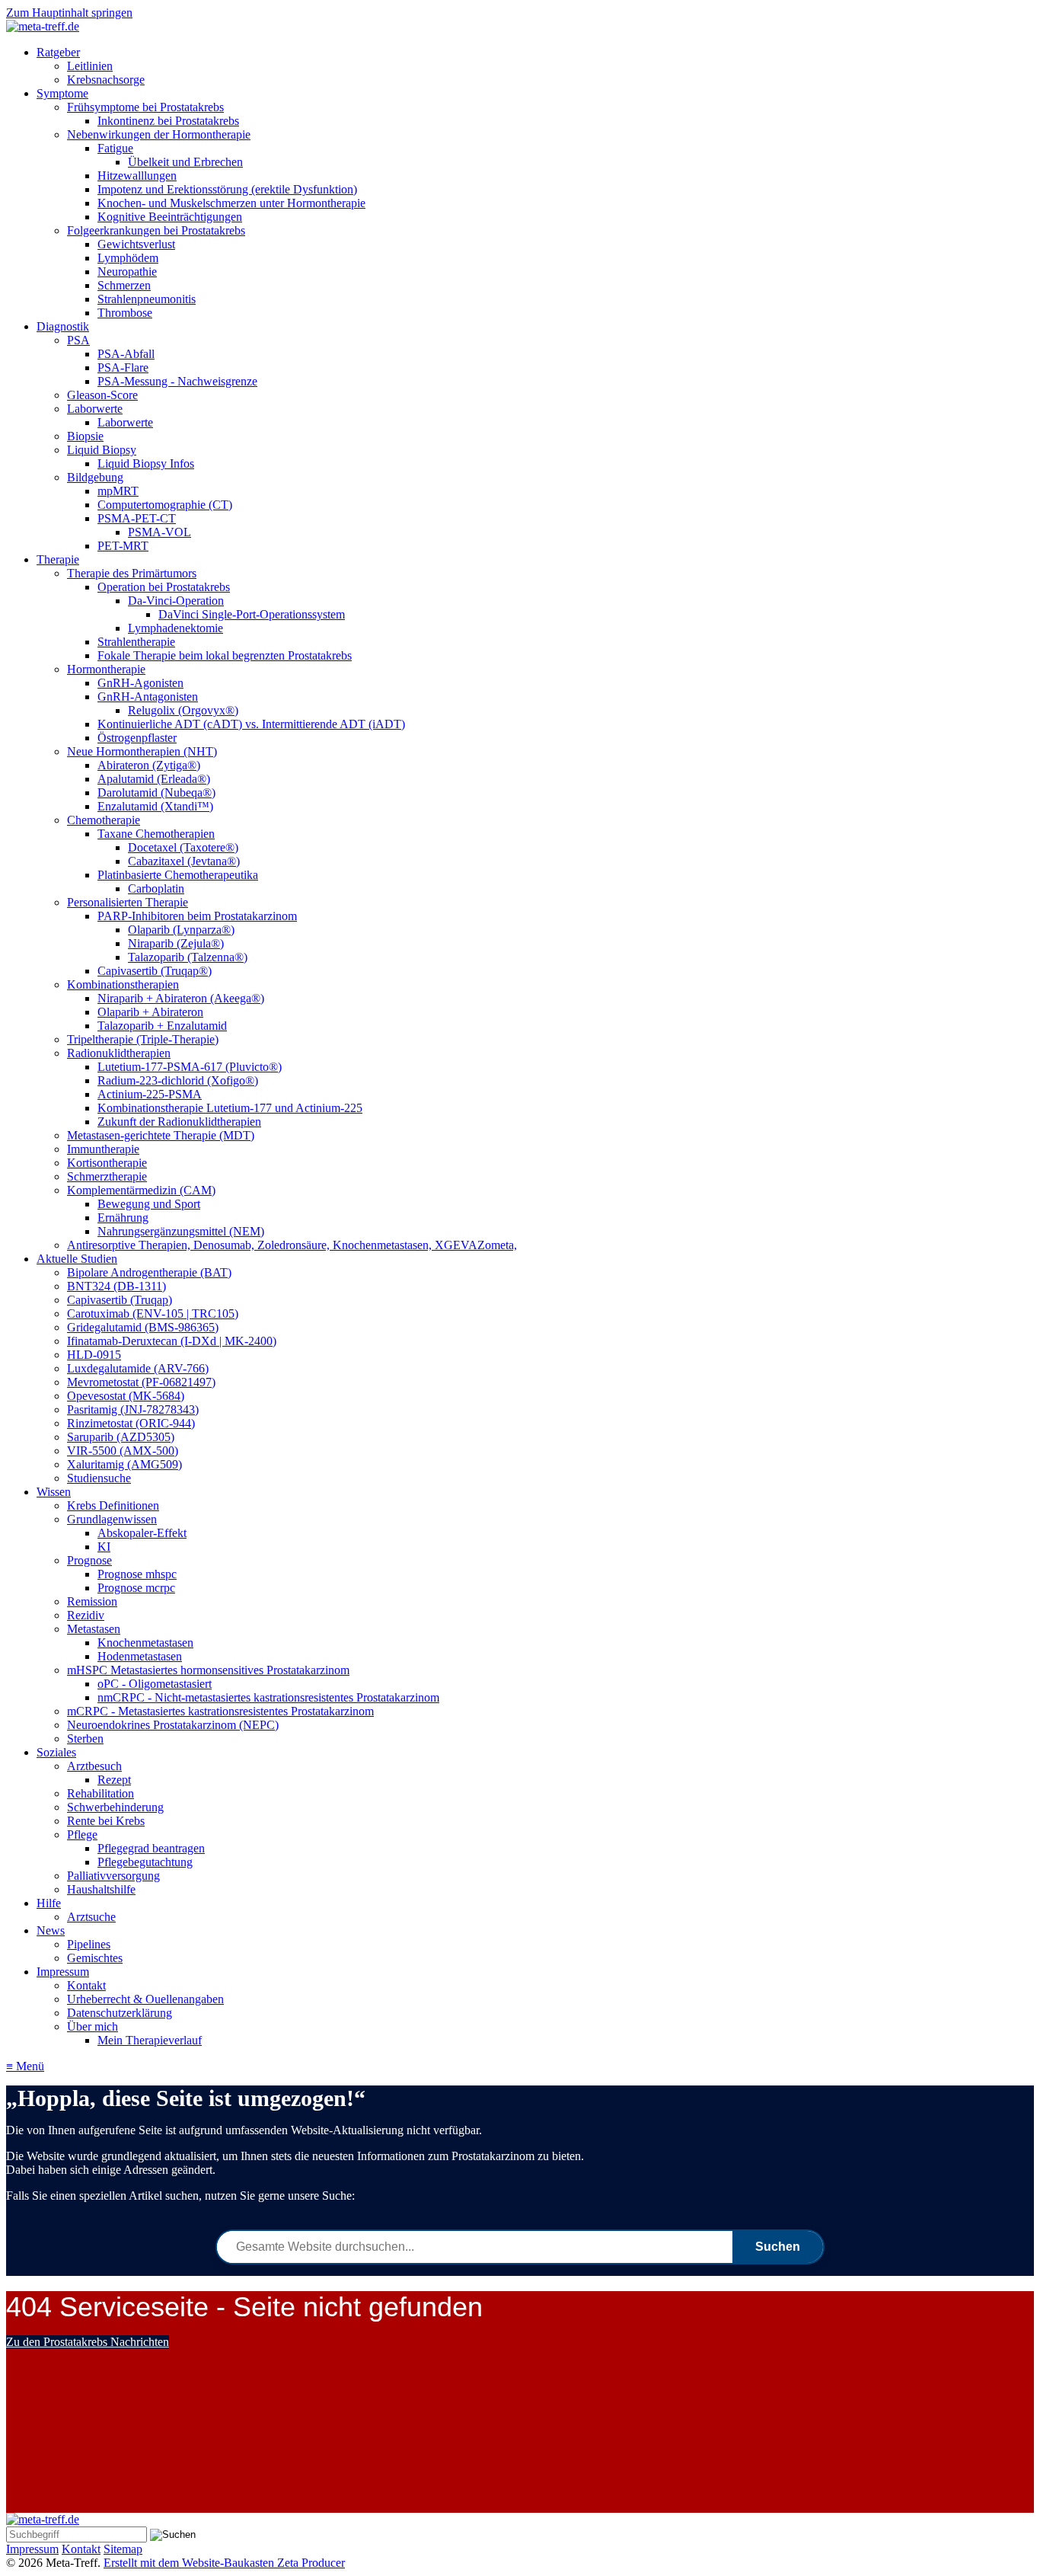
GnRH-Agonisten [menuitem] (140, 683)
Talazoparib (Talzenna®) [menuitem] (188, 957)
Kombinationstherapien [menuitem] (123, 984)
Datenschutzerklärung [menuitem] (120, 2013)
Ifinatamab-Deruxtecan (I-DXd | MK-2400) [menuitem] (172, 1341)
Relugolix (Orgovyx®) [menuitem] (183, 710)
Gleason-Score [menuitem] (102, 395)
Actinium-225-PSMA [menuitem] (150, 1094)
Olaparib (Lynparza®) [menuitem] (181, 930)
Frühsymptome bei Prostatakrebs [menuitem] (145, 107)
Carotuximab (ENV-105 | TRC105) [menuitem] (153, 1314)
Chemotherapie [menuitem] (104, 820)
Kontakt (81, 2549)
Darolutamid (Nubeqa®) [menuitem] (156, 793)
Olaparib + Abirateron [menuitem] (150, 1012)
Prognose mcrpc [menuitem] (136, 1588)
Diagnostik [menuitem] (63, 326)
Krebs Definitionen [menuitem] (113, 1505)
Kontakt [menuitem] (86, 1985)
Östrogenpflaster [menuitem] (137, 738)
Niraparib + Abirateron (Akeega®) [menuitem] (181, 998)
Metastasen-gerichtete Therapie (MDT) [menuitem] (161, 1135)
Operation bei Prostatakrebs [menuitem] (164, 587)
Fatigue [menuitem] (115, 148)
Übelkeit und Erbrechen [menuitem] (185, 162)
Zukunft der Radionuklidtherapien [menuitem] (179, 1122)
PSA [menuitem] (78, 340)
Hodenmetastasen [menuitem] (140, 1656)
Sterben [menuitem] (85, 1739)
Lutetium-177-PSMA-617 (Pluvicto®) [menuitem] (190, 1067)
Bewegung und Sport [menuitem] (149, 1204)
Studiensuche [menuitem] (99, 1478)
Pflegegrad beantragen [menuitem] (151, 1848)
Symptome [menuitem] (62, 93)
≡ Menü (25, 2066)
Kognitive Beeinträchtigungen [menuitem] (170, 217)
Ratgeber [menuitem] (58, 52)
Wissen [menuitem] (54, 1492)
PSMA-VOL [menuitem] (160, 532)
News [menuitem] (51, 1930)
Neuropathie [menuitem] (127, 272)
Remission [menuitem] (92, 1601)
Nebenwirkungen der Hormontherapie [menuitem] (159, 134)
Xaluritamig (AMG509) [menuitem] (124, 1464)
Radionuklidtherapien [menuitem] (119, 1053)
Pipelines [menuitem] (89, 1944)
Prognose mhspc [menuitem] (137, 1574)
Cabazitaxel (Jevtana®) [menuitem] (184, 861)
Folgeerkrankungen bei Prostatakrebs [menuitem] (156, 230)
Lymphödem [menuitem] (128, 258)
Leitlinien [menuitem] (90, 66)
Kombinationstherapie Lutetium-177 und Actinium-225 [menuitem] (230, 1108)
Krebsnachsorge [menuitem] (106, 80)
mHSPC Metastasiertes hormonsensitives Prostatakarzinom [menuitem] (208, 1670)
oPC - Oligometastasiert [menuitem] (155, 1684)
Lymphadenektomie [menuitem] (175, 628)
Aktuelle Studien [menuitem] (77, 1259)
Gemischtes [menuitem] (95, 1958)
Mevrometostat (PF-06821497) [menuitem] (141, 1382)
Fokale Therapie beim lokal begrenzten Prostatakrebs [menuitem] (225, 655)
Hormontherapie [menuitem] (106, 669)
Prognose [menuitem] (89, 1560)
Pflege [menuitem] (82, 1835)
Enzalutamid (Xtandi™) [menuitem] (155, 806)
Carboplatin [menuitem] (156, 888)
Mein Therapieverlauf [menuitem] (150, 2040)
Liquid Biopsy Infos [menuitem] (146, 463)
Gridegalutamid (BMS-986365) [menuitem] (143, 1327)
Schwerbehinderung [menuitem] (115, 1807)
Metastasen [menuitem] (94, 1629)
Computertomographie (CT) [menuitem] (165, 505)
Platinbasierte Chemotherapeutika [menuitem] (178, 875)
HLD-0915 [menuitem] (94, 1355)
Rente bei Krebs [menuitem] (106, 1821)
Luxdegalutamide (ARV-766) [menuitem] (138, 1368)
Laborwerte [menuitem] (95, 409)
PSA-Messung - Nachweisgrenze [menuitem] (177, 381)
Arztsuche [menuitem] (91, 1917)
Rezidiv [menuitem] (86, 1615)
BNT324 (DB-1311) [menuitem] (116, 1286)
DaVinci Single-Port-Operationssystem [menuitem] (252, 614)
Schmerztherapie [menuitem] (107, 1176)
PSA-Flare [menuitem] (123, 368)
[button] (88, 2342)
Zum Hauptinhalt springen (69, 13)
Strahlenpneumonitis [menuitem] (147, 299)
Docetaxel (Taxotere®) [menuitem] (183, 847)
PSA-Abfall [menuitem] (126, 354)
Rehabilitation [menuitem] (100, 1793)
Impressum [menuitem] (63, 1972)
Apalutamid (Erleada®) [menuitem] (154, 779)
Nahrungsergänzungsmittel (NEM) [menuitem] (181, 1231)
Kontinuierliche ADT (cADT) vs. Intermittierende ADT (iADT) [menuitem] (251, 724)
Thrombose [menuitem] (125, 313)
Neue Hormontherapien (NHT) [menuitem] (142, 751)
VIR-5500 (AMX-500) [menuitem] (123, 1451)
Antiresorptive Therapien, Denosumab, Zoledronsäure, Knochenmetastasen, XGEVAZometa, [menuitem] (292, 1245)
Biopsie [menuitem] (85, 436)
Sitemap (123, 2549)
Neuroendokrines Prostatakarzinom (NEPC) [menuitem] (173, 1725)
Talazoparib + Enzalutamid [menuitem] (162, 1026)
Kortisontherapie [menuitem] (107, 1163)
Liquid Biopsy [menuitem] (102, 450)
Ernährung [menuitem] (123, 1218)
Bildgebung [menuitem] (95, 477)
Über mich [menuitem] (93, 2026)
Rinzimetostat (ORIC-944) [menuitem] (131, 1423)
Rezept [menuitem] (114, 1780)
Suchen (778, 2247)
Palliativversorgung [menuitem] (113, 1876)
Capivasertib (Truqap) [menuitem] (120, 1300)
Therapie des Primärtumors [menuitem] (132, 573)
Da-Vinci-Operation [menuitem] (176, 601)
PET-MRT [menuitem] (123, 546)
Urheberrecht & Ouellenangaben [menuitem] (145, 1999)
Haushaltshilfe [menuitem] (101, 1889)
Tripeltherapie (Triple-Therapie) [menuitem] (143, 1039)
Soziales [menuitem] (56, 1752)
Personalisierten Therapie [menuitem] (128, 902)
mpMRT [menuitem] (118, 491)
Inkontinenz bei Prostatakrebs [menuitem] (168, 121)
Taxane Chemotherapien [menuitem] (156, 834)
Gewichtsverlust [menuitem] (136, 244)
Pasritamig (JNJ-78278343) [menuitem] (133, 1409)
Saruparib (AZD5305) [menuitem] (121, 1437)
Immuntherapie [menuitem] (103, 1149)
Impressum (32, 2549)
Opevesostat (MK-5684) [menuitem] (126, 1396)
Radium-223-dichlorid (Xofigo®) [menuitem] (178, 1080)
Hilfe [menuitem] (49, 1903)
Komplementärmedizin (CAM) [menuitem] (141, 1190)
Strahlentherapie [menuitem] (136, 642)
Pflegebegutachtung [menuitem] (145, 1862)
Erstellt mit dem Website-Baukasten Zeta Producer (224, 2563)
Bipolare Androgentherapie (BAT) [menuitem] (149, 1272)
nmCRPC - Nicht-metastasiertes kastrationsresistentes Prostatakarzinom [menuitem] (268, 1697)
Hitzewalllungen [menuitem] (137, 176)
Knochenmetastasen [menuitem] (145, 1643)
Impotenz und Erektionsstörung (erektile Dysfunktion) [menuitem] (227, 189)
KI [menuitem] (104, 1547)
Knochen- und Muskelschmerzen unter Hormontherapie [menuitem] (231, 203)
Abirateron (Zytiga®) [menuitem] (149, 765)
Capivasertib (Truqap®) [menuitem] (155, 971)
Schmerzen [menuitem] (124, 285)
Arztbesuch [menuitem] (94, 1766)
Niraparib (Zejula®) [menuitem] (176, 943)
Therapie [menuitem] (58, 559)
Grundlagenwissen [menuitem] (112, 1519)
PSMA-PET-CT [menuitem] (137, 518)
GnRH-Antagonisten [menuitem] (148, 697)
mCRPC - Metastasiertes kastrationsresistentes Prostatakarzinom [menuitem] (220, 1711)
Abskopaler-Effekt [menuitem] (142, 1533)
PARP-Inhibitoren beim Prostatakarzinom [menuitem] (197, 916)
